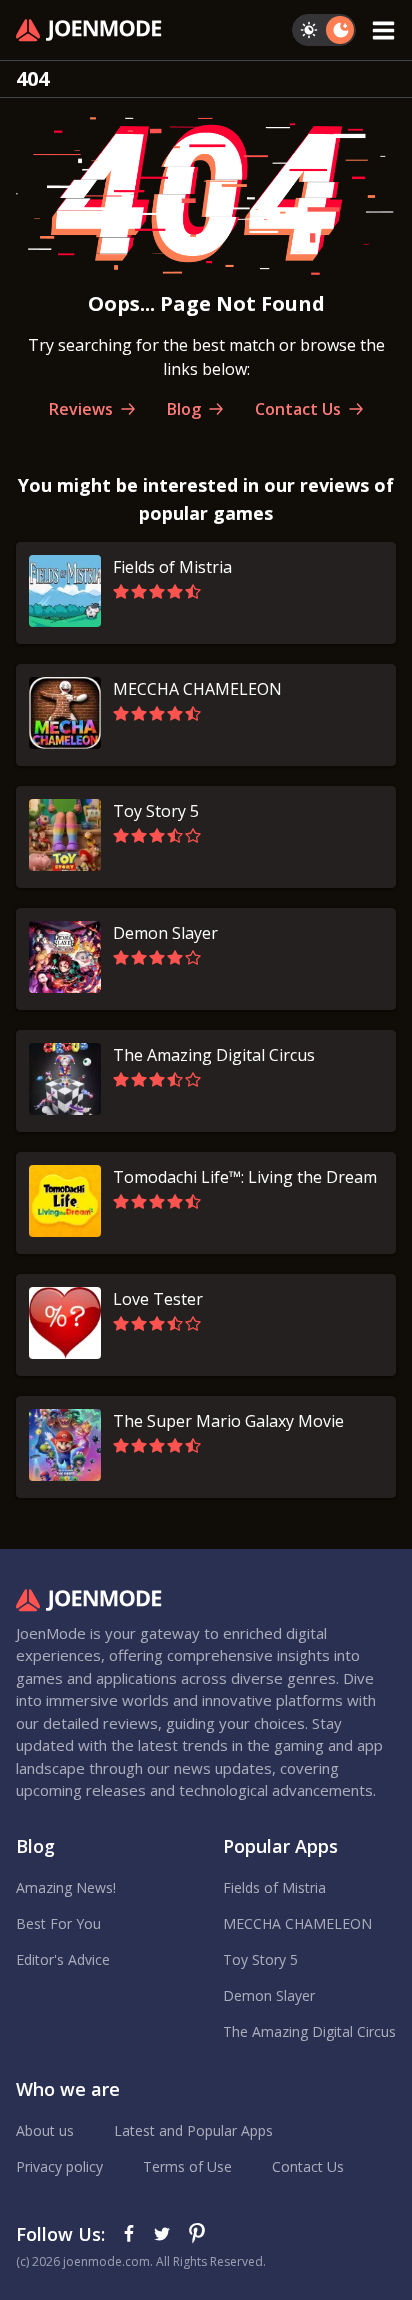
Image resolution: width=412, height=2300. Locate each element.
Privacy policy (59, 2166)
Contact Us (308, 2166)
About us (45, 2130)
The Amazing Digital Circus (309, 2031)
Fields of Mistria (274, 1887)
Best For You (58, 1923)
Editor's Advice (63, 1959)
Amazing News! (66, 1887)
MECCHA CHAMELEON (297, 1923)
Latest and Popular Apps (193, 2130)
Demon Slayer (269, 1995)
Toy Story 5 (260, 1959)
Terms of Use (187, 2166)
